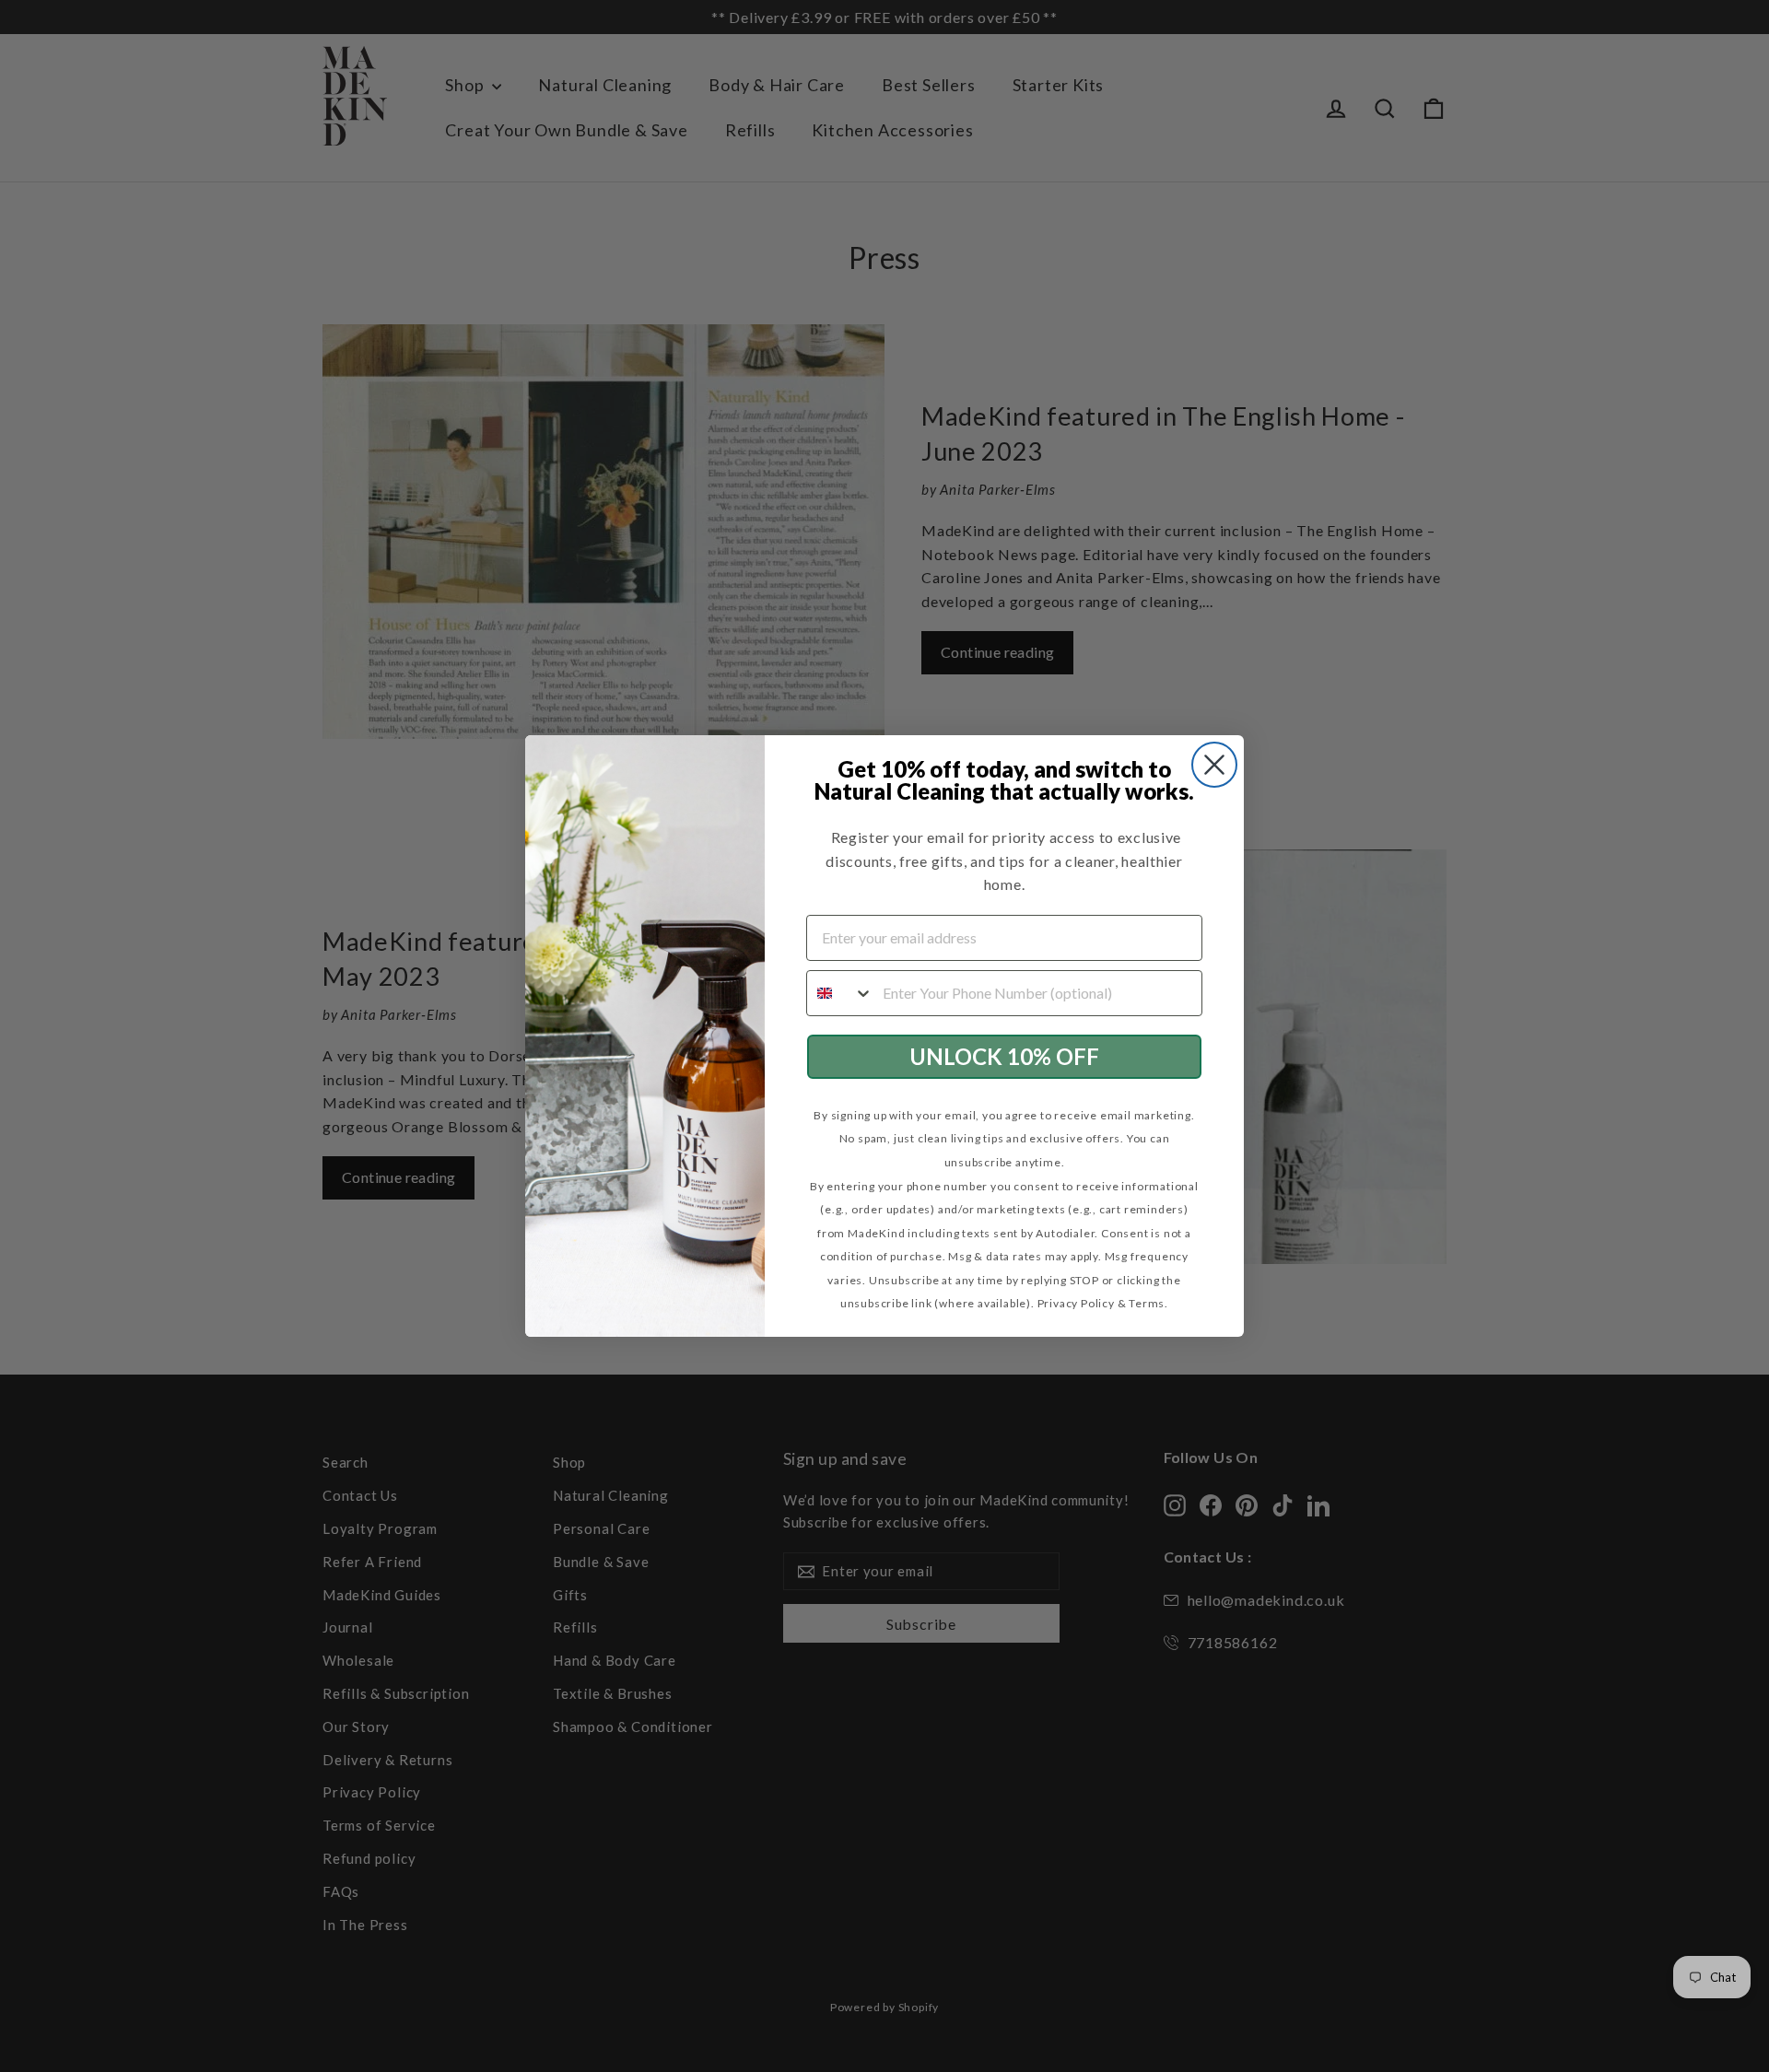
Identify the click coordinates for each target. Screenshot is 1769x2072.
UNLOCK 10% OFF (1004, 1056)
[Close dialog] (1214, 765)
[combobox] (840, 993)
